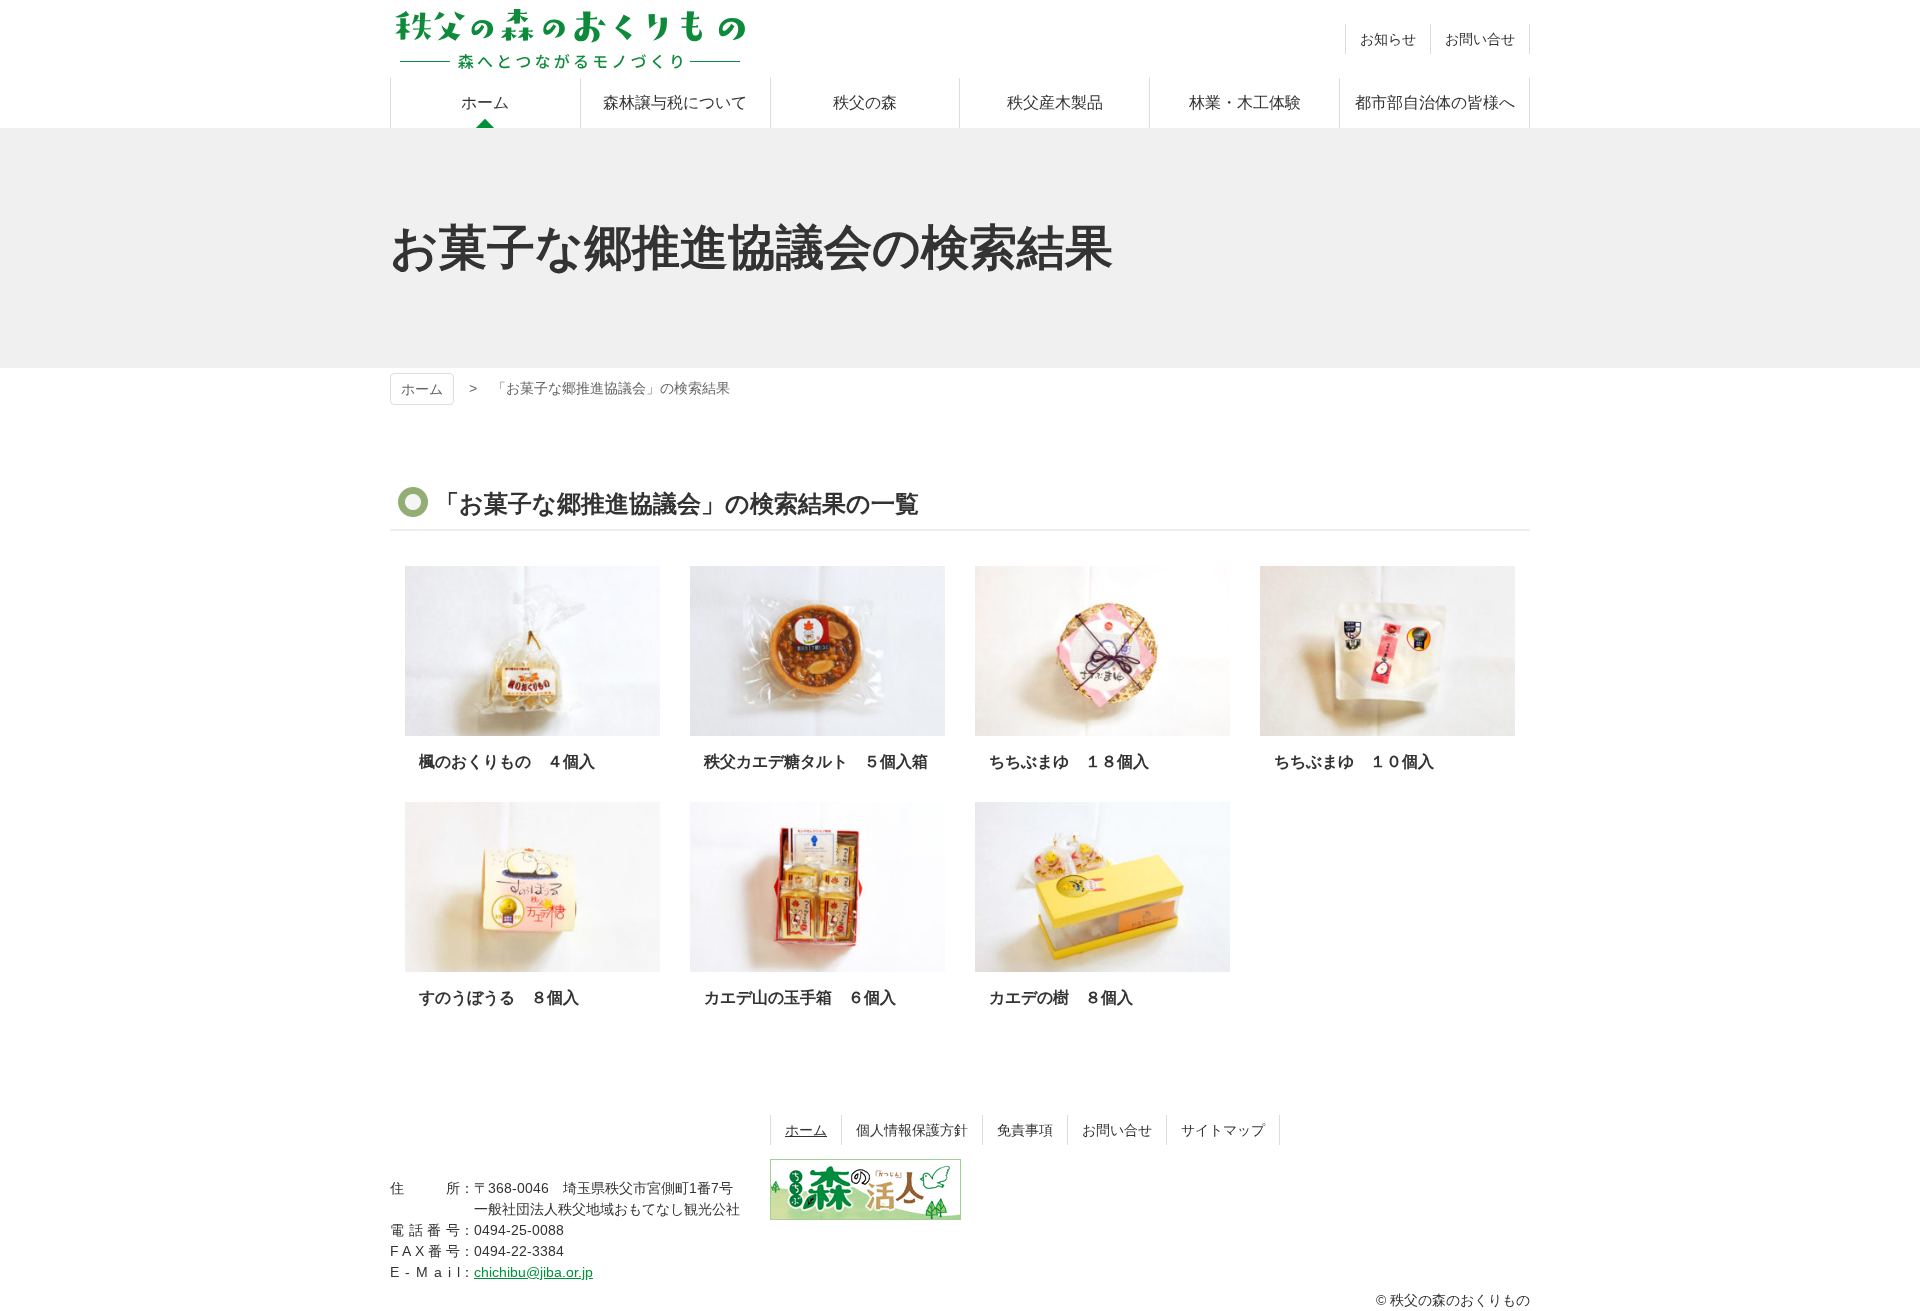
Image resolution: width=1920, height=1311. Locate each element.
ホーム (422, 389)
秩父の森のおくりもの (570, 39)
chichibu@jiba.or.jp (533, 1272)
